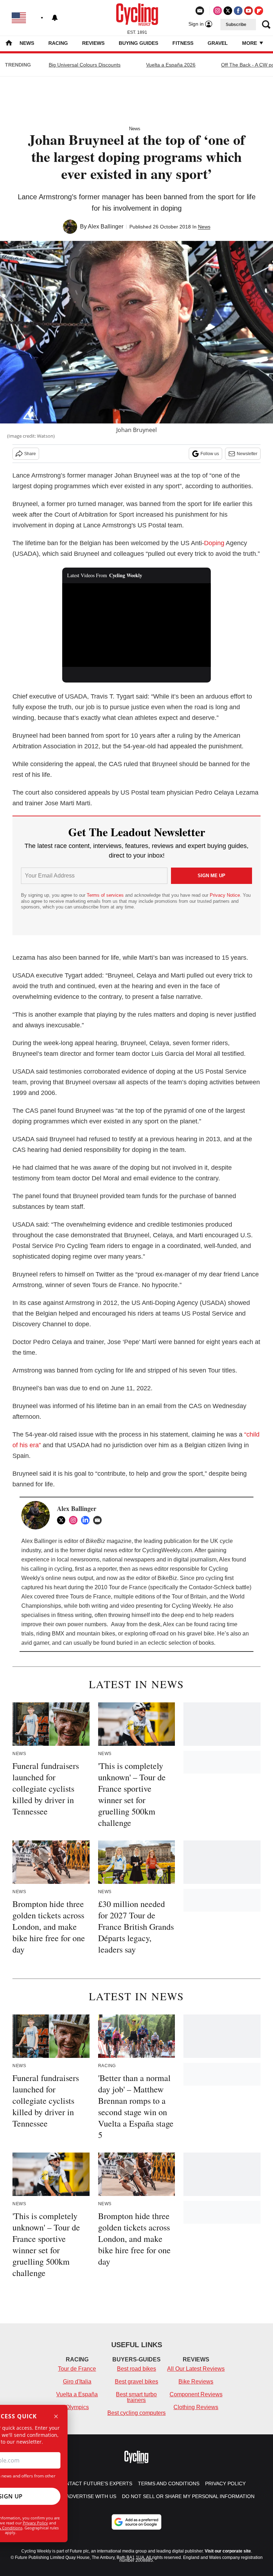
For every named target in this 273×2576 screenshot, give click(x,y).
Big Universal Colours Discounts (85, 65)
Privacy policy (225, 2483)
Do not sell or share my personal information (188, 2496)
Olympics (77, 2407)
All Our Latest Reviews (196, 2369)
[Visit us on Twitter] (228, 11)
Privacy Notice (225, 895)
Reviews (93, 43)
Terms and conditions (169, 2483)
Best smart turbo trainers (136, 2397)
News (27, 43)
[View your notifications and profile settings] (55, 18)
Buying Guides (138, 43)
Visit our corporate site (228, 2551)
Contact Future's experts (95, 2483)
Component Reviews (196, 2394)
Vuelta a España (77, 2394)
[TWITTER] (63, 1520)
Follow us (210, 454)
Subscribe (236, 25)
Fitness (183, 43)
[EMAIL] (99, 1520)
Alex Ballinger (106, 226)
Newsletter (247, 454)
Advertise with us (91, 2496)
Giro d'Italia (77, 2382)
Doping (214, 543)
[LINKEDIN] (87, 1520)
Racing (58, 43)
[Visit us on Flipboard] (259, 11)
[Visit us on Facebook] (238, 11)
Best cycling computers (136, 2413)
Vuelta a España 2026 (171, 65)
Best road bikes (136, 2369)
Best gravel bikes (136, 2382)
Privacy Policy (35, 2523)
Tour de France (77, 2369)
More (250, 43)
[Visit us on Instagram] (218, 11)
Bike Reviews (196, 2382)
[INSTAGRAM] (75, 1520)
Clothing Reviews (196, 2407)
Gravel (218, 43)
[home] (9, 44)
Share (30, 454)
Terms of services (106, 895)
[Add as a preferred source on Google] (136, 2522)
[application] (137, 625)
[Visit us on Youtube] (248, 11)
